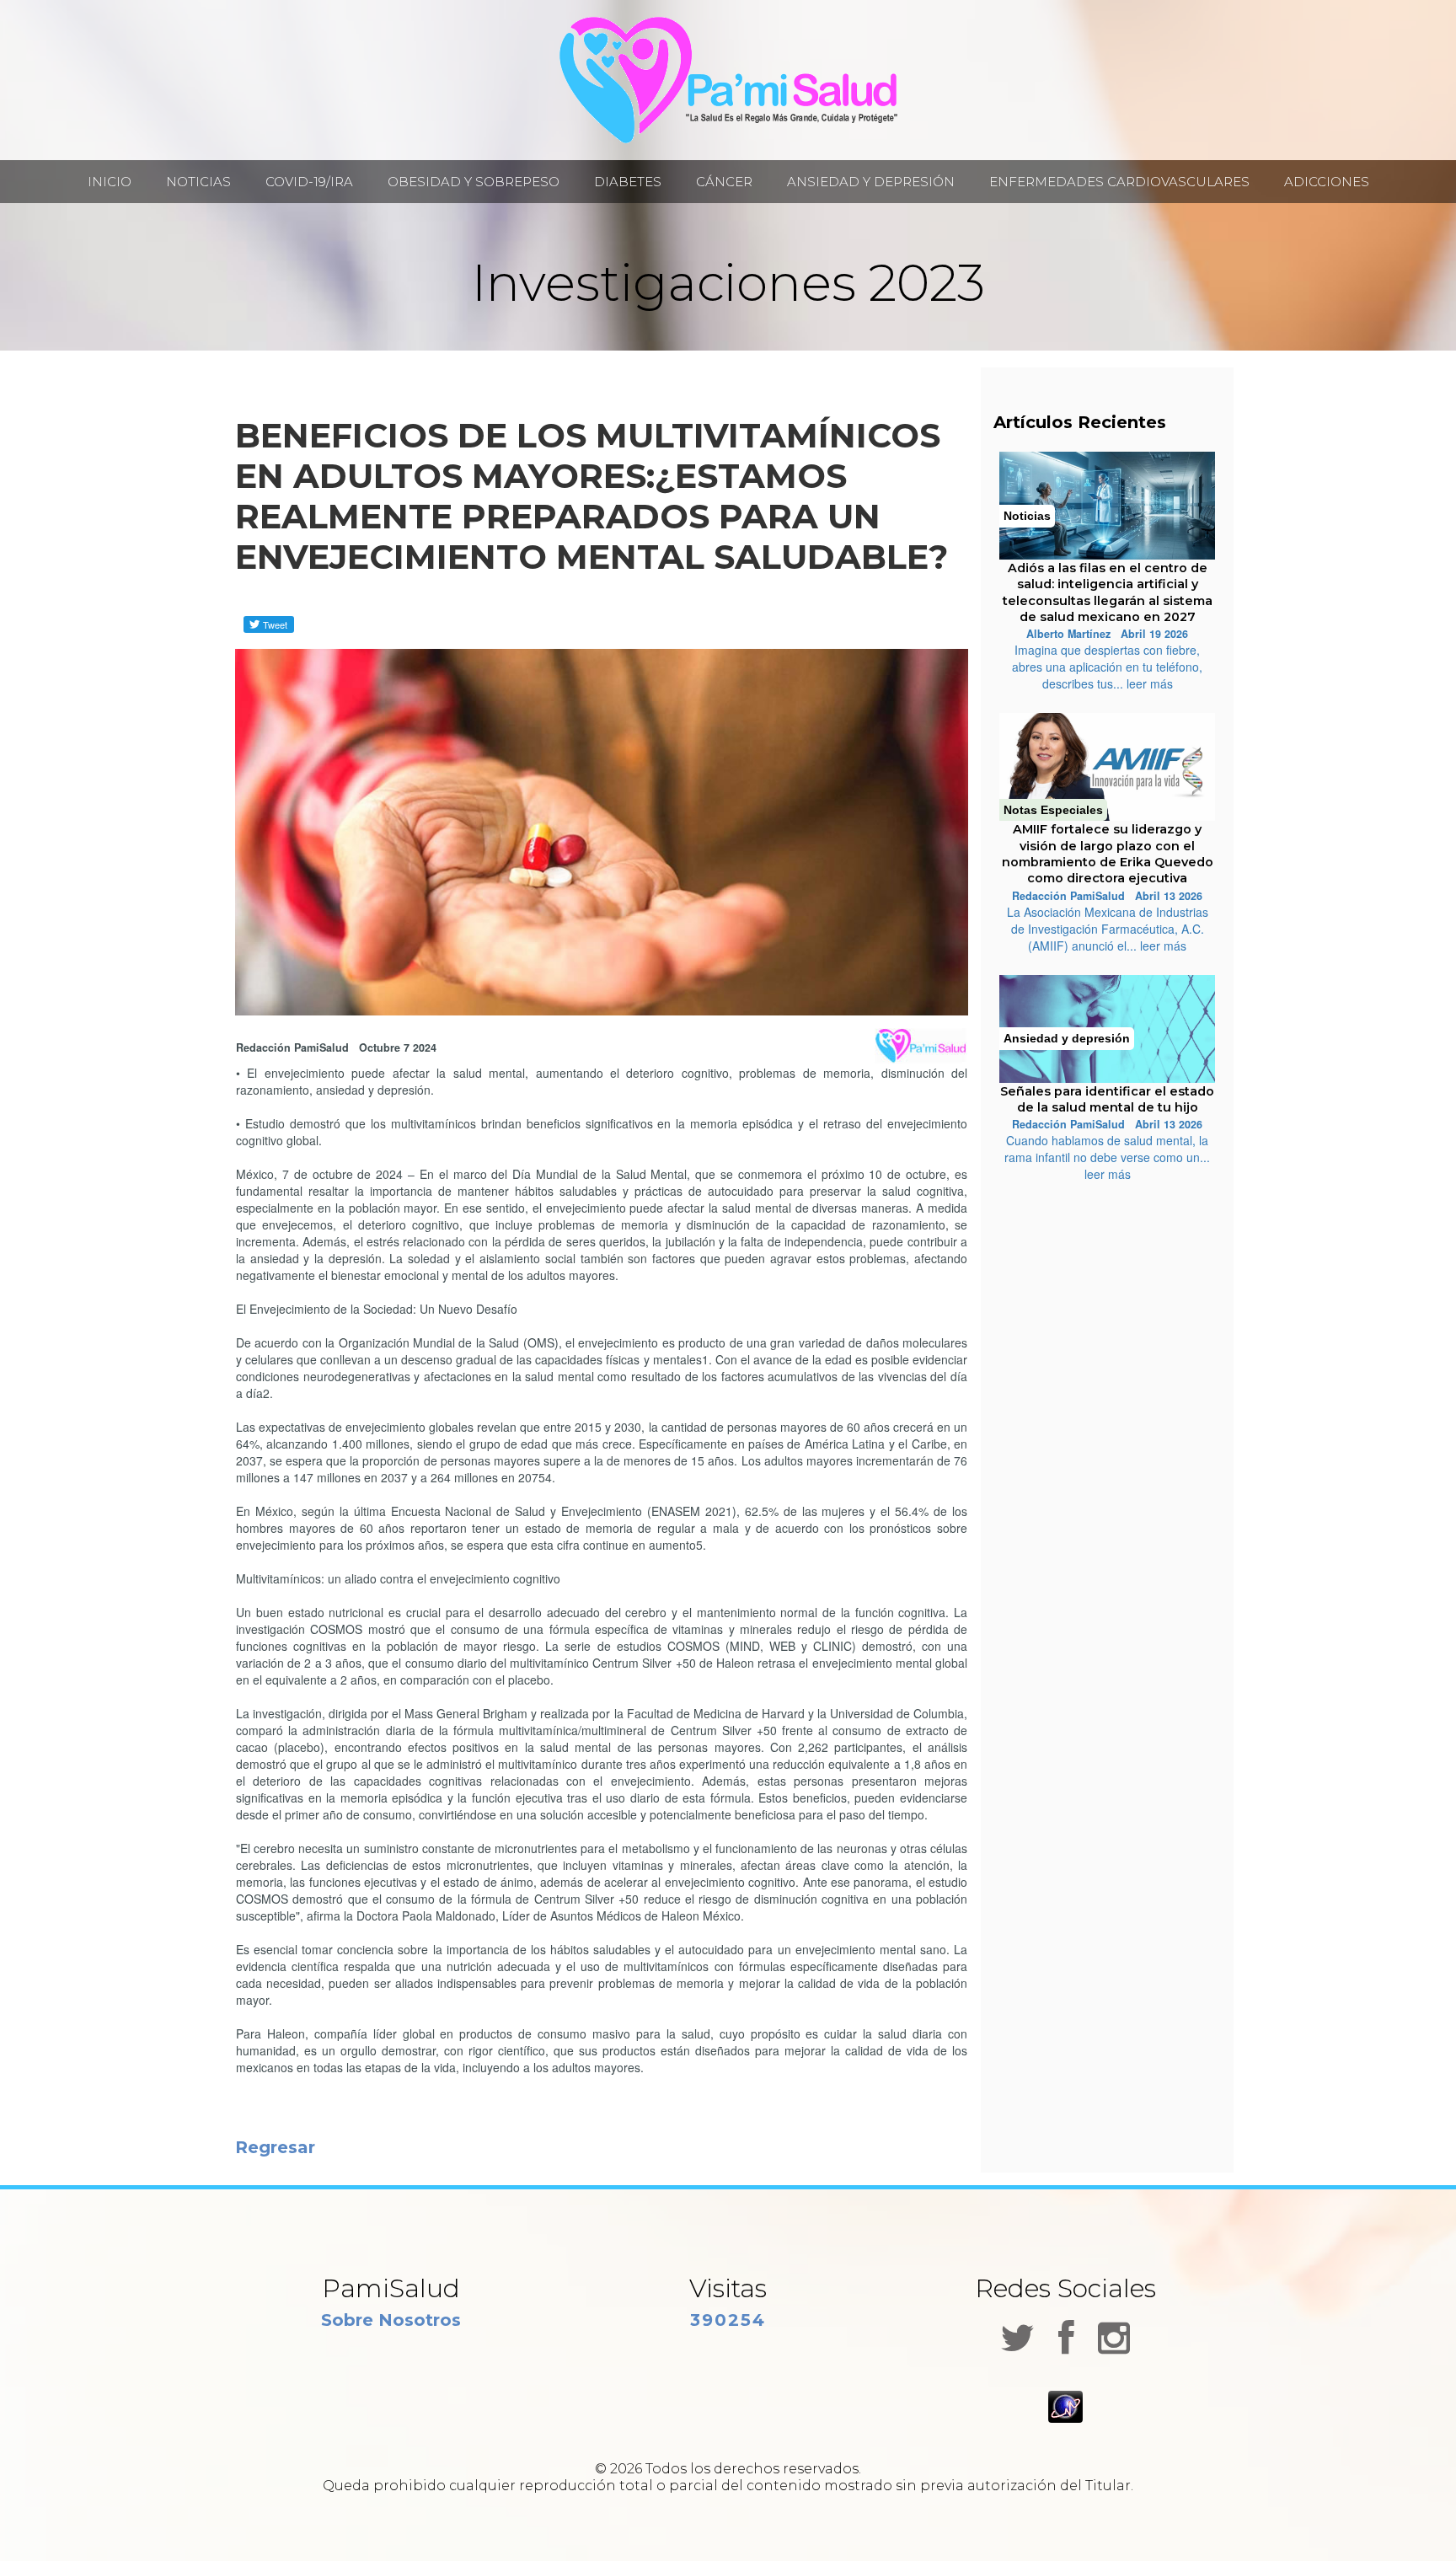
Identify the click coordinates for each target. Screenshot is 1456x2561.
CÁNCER (724, 182)
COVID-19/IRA (309, 182)
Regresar (275, 2147)
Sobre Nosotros (391, 2320)
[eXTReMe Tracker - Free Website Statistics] (1065, 2405)
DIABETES (628, 182)
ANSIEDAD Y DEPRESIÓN (871, 182)
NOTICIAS (198, 182)
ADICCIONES (1327, 182)
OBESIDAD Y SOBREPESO (474, 182)
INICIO (110, 182)
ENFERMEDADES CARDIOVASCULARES (1119, 182)
